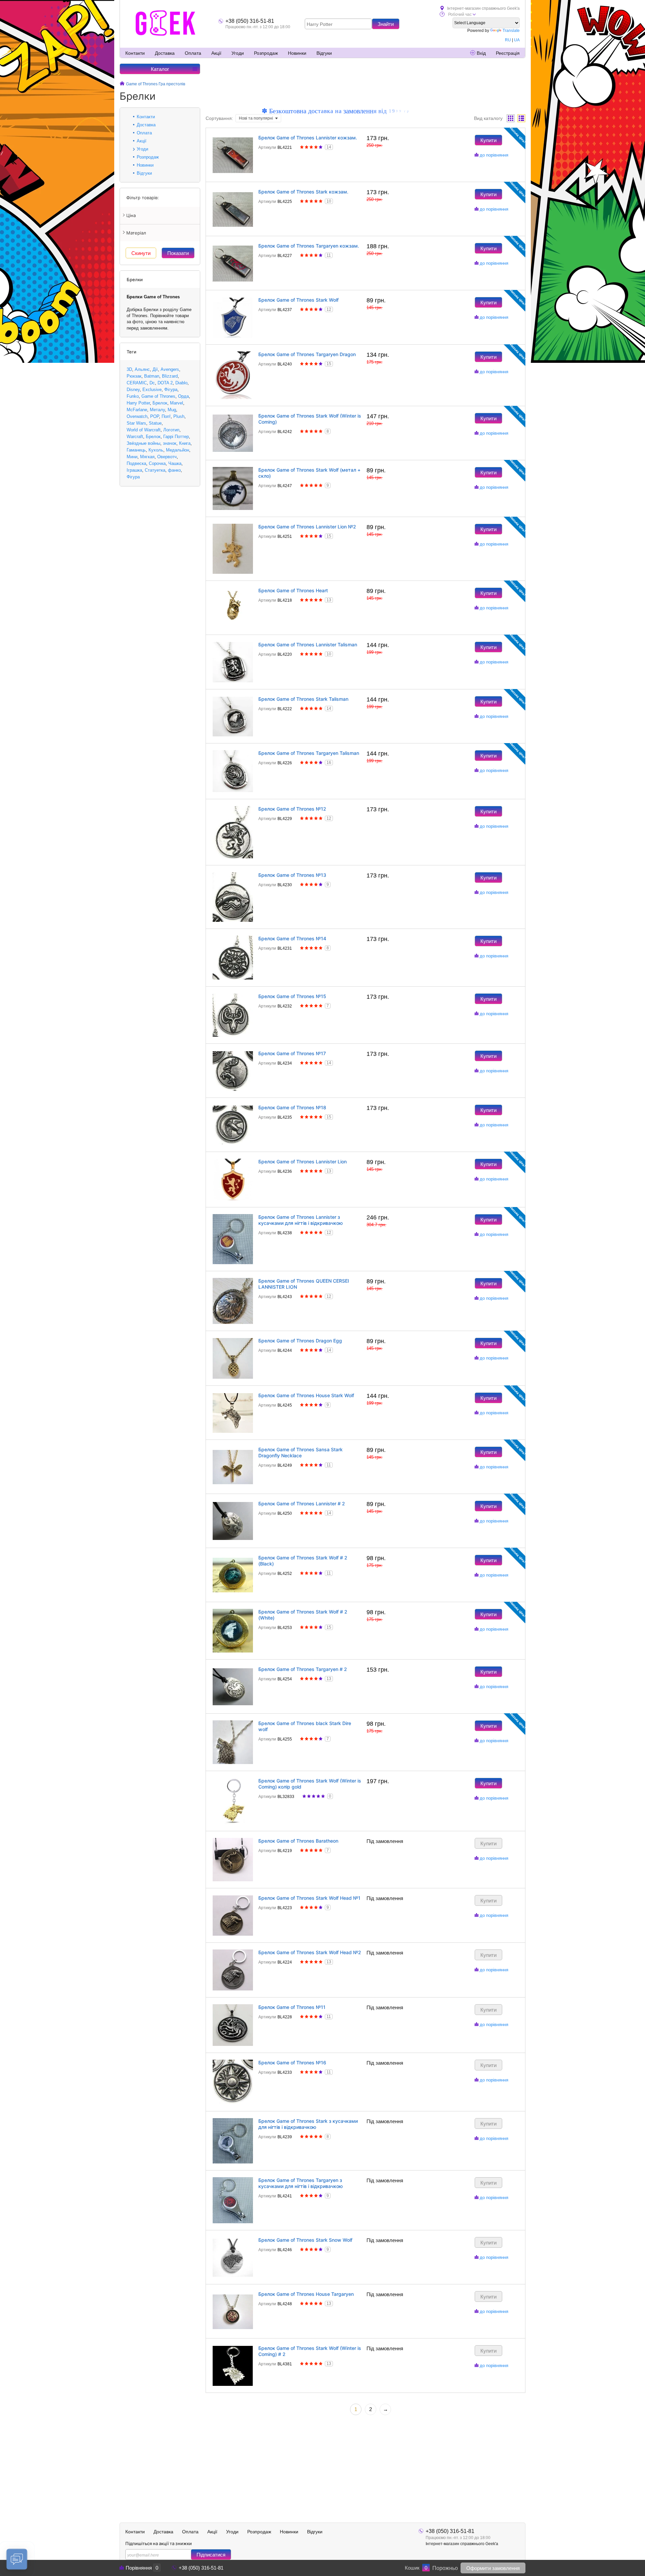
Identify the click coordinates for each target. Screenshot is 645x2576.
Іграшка (134, 470)
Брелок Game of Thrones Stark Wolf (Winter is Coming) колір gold (310, 1784)
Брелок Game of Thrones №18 (292, 1107)
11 (329, 255)
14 (329, 147)
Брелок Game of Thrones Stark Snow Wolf (305, 2240)
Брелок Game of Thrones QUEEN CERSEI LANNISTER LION (304, 1284)
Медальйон (178, 450)
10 (329, 201)
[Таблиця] (521, 118)
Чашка (175, 463)
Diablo (181, 383)
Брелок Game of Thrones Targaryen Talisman (309, 753)
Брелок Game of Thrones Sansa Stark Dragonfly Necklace (300, 1452)
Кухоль (156, 450)
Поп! (166, 416)
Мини (132, 457)
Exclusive (152, 390)
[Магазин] (122, 84)
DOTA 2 (165, 383)
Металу (157, 410)
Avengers (170, 369)
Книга (185, 443)
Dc (152, 383)
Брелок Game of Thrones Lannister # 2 (302, 1504)
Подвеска (136, 463)
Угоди (238, 53)
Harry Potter (138, 403)
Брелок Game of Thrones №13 (292, 875)
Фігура (171, 390)
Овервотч (167, 457)
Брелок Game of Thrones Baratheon (298, 1841)
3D (129, 369)
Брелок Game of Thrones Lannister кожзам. (308, 138)
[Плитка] (511, 118)
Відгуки (324, 53)
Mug (172, 410)
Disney (133, 390)
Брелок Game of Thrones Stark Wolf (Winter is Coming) (310, 419)
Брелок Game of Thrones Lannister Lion (303, 1162)
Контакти (135, 53)
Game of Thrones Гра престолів (156, 84)
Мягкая (147, 457)
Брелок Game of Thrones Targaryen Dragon (307, 354)
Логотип (171, 430)
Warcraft (135, 437)
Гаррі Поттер (176, 437)
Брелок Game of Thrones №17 (292, 1053)
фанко (174, 470)
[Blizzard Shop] (166, 23)
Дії (155, 369)
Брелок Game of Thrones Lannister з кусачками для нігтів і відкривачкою (300, 1220)
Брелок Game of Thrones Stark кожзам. (303, 192)
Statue (155, 423)
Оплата (193, 53)
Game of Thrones (158, 396)
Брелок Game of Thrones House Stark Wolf (306, 1395)
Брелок (160, 403)
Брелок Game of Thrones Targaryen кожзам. (309, 246)
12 (329, 309)
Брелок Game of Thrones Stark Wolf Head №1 (309, 1898)
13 (329, 600)
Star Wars (136, 423)
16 (329, 763)
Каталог (160, 69)
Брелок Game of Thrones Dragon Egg (300, 1341)
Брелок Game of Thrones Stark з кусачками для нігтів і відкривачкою (308, 2124)
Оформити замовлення (493, 2568)
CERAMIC (137, 383)
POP (155, 416)
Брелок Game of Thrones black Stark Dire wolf (305, 1726)
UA (517, 40)
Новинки (297, 53)
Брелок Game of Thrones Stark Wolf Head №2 (310, 1952)
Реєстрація (508, 53)
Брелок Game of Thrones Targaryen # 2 (303, 1669)
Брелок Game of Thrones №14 (292, 938)
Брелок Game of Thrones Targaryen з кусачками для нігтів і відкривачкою (300, 2183)
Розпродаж (266, 53)
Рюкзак (134, 376)
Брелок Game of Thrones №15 (292, 996)
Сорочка (157, 463)
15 (329, 364)
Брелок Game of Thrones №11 (292, 2007)
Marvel (177, 403)
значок (170, 443)
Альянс (142, 369)
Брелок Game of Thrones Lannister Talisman (308, 645)
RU (508, 40)
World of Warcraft (144, 430)
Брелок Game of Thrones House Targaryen (306, 2294)
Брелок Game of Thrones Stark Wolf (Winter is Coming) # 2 (310, 2351)
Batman (152, 376)
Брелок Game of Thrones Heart (293, 590)
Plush (179, 416)
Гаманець (136, 450)
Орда (183, 396)
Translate (511, 31)
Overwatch (137, 416)
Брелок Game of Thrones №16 (292, 2063)
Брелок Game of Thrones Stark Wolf (298, 300)
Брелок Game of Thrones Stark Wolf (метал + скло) (309, 473)
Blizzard (170, 376)
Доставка (165, 53)
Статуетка (155, 470)
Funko (133, 396)
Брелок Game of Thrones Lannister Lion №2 (307, 527)
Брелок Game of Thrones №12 (292, 809)
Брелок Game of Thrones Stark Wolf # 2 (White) (303, 1615)
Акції (216, 53)
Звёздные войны (143, 443)
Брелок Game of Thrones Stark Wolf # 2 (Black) (303, 1561)
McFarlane (137, 410)
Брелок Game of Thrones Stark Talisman (303, 699)
